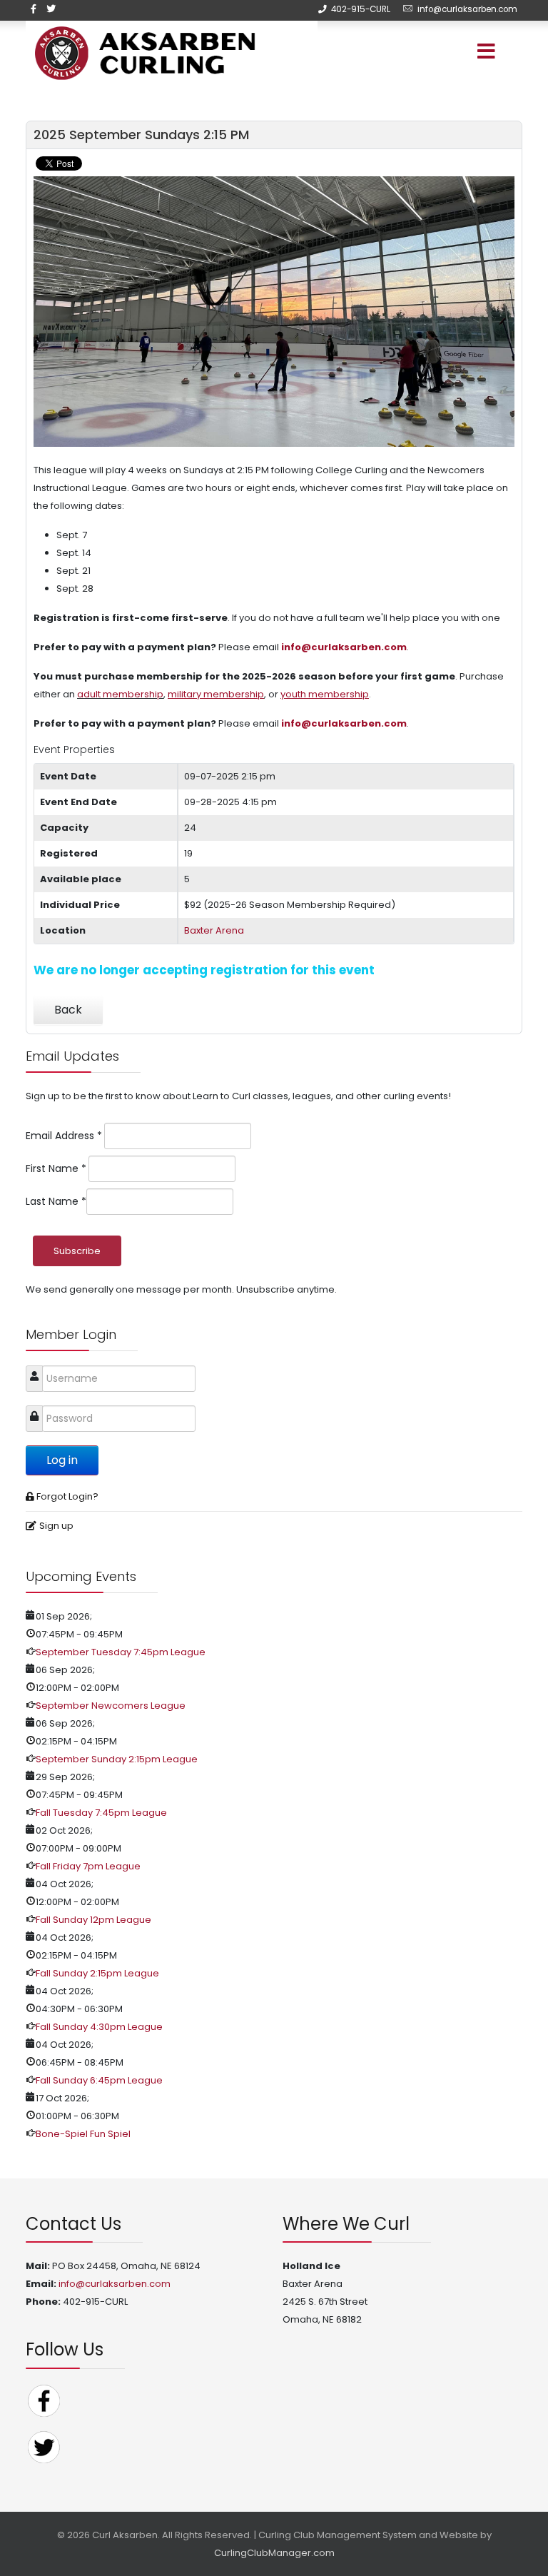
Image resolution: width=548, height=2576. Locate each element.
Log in (62, 1460)
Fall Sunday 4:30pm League (99, 2027)
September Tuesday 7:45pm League (121, 1652)
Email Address (64, 1136)
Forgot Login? (67, 1496)
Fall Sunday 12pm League (93, 1920)
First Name (56, 1168)
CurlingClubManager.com (274, 2553)
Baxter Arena (214, 930)
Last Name (56, 1201)
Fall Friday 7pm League (88, 1866)
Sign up (56, 1526)
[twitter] (51, 9)
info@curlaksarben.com (467, 9)
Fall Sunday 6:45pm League (99, 2080)
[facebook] (34, 9)
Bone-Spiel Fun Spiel (83, 2134)
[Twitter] (44, 2446)
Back (68, 1010)
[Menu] (467, 53)
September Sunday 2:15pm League (117, 1759)
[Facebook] (44, 2400)
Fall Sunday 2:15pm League (97, 1973)
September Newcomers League (111, 1706)
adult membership (120, 694)
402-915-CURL (361, 9)
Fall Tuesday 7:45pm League (101, 1813)
